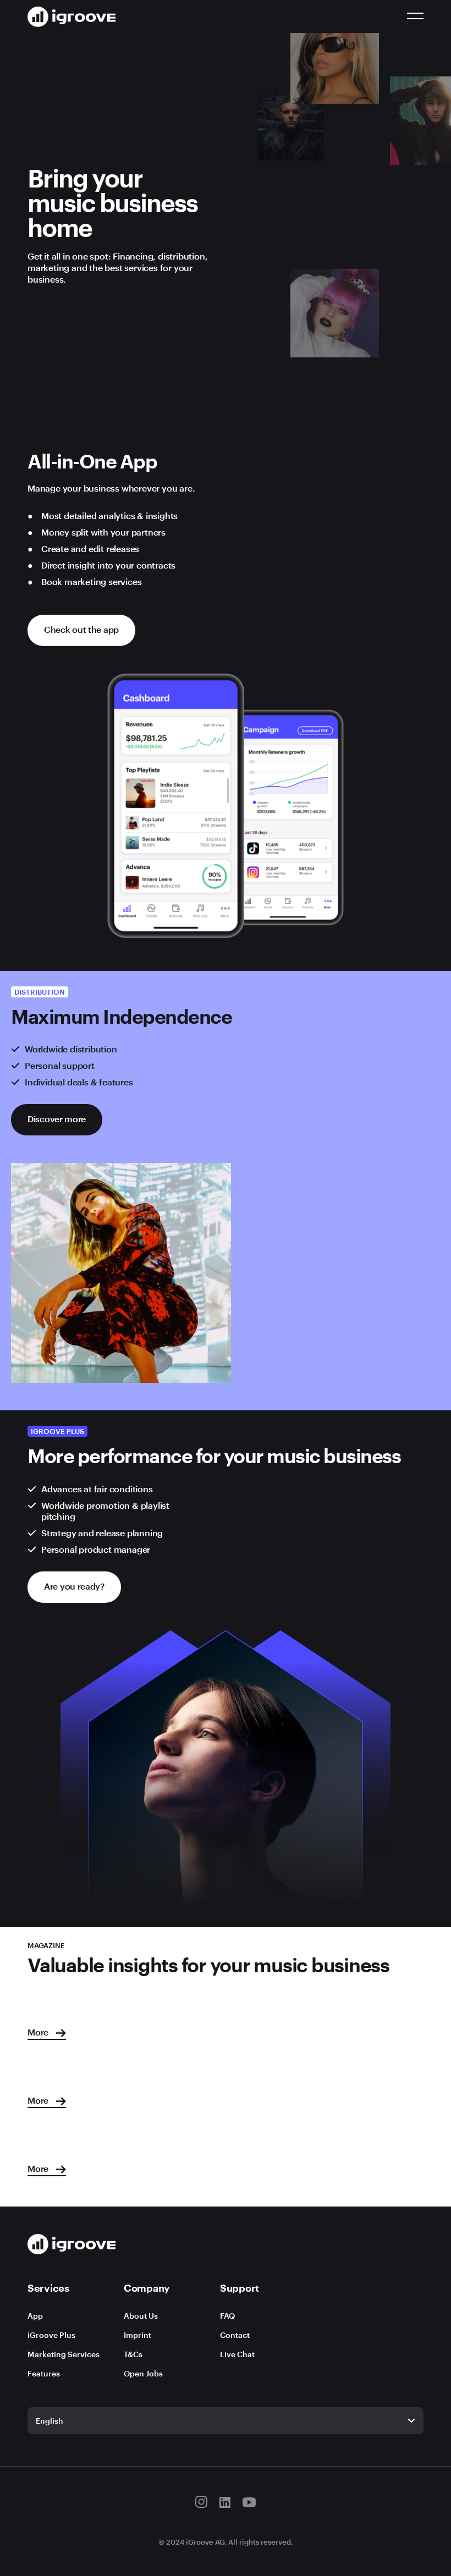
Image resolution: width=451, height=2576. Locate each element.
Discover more (57, 1119)
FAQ (227, 2316)
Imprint (137, 2335)
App (35, 2316)
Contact (235, 2335)
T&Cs (133, 2354)
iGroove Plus (51, 2335)
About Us (141, 2316)
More (39, 2032)
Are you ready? (74, 1586)
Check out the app (81, 629)
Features (44, 2373)
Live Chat (237, 2354)
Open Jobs (143, 2373)
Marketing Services (64, 2354)
